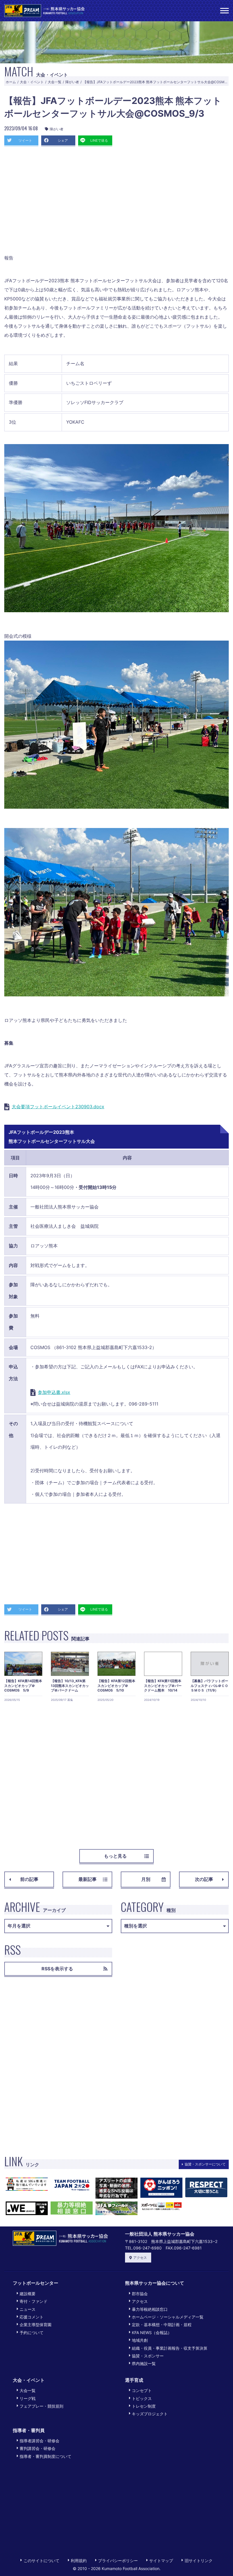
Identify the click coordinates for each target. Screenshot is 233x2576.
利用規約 (79, 2561)
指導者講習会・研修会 (39, 2441)
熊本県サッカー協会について (155, 2283)
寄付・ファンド (34, 2301)
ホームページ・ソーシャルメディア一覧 (168, 2317)
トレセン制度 (144, 2406)
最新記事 (88, 1879)
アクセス (140, 2258)
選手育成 (134, 2380)
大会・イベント (32, 82)
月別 (146, 1879)
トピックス (142, 2398)
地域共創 (140, 2340)
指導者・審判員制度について (45, 2456)
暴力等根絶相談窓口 (150, 2309)
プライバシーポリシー (118, 2561)
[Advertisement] (116, 202)
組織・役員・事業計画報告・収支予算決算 (170, 2348)
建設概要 (28, 2294)
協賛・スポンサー (148, 2356)
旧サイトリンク (198, 2561)
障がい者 (72, 82)
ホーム (11, 82)
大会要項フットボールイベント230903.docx (58, 1107)
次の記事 (204, 1879)
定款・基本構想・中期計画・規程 (162, 2325)
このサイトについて (41, 2561)
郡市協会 (140, 2294)
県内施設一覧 (144, 2363)
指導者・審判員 (29, 2430)
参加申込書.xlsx (54, 1392)
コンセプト (142, 2390)
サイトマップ (161, 2561)
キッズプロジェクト (150, 2414)
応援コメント (32, 2317)
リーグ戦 (28, 2398)
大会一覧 (55, 82)
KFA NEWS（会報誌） (152, 2333)
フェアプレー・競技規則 (41, 2406)
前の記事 (29, 1879)
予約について (32, 2333)
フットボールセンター (36, 2283)
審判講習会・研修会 (38, 2448)
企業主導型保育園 (36, 2325)
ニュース (28, 2309)
